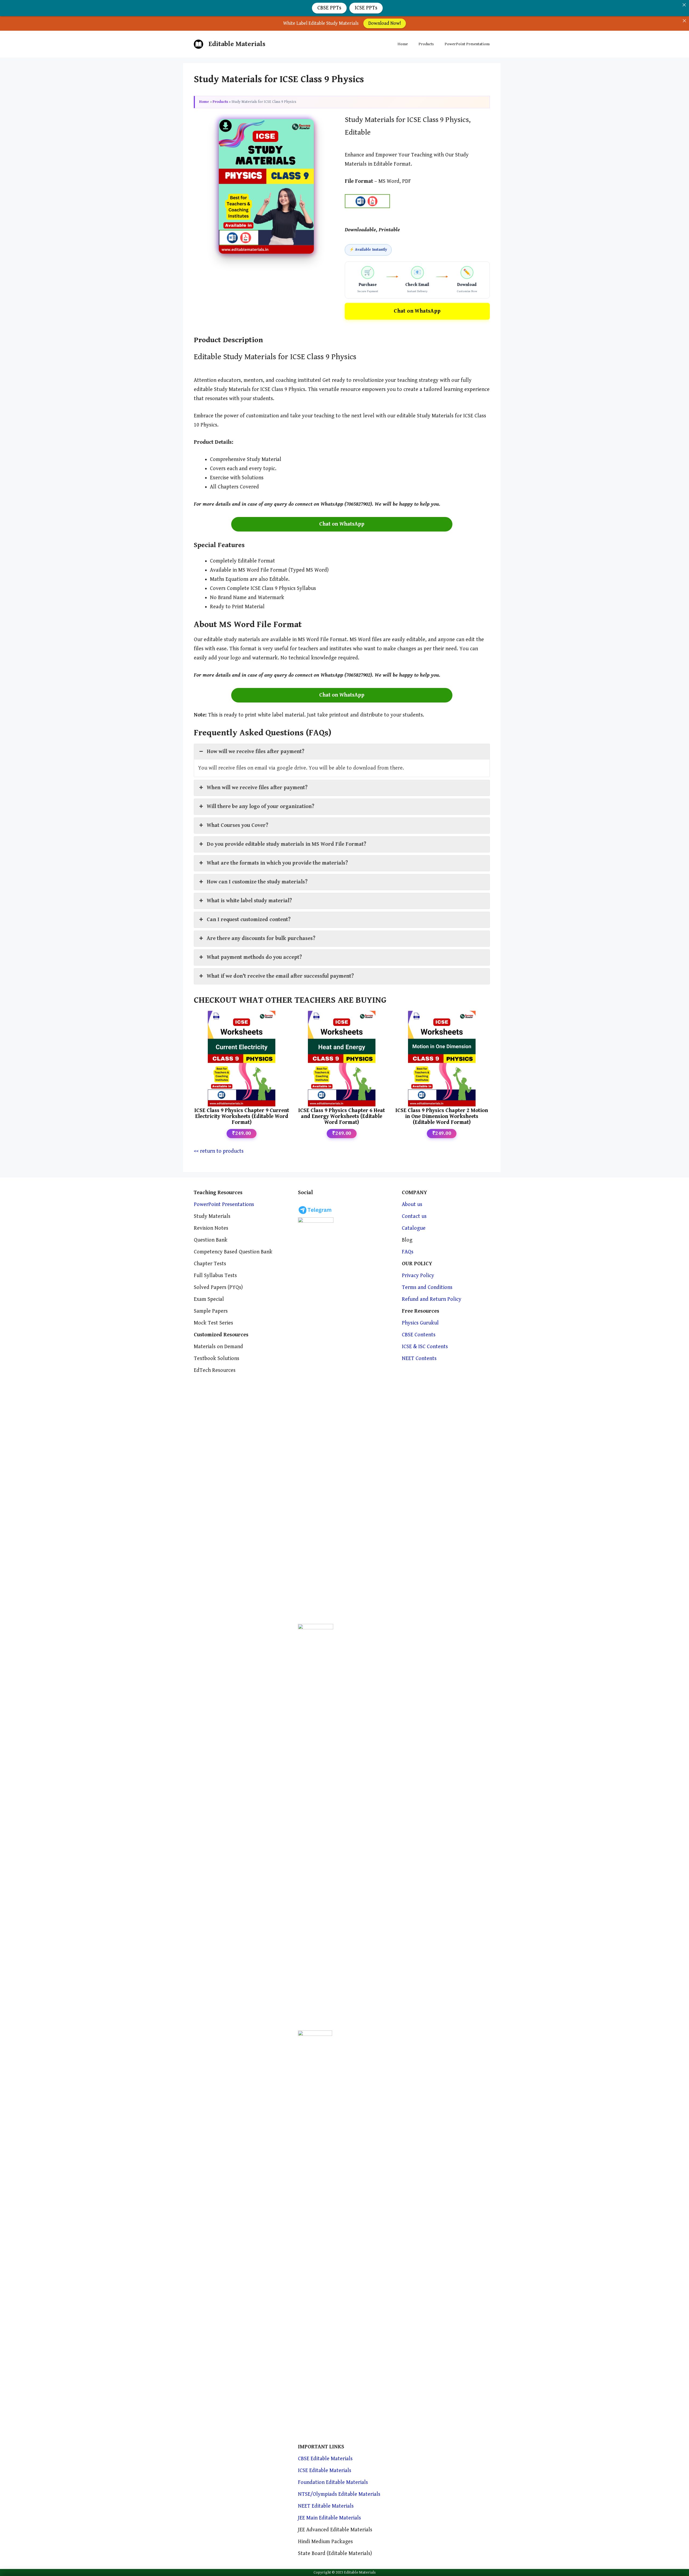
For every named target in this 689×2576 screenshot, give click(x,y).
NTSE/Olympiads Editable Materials (339, 2494)
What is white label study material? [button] (249, 901)
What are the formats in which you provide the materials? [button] (277, 863)
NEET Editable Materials (326, 2506)
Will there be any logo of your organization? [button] (261, 807)
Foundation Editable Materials (333, 2482)
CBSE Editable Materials (325, 2459)
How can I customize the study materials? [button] (257, 882)
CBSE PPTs (329, 8)
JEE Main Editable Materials (329, 2518)
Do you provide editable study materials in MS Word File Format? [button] (287, 844)
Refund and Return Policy (432, 1299)
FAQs (408, 1252)
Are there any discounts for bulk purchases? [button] (261, 939)
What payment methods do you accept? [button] (254, 957)
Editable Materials (237, 44)
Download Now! (385, 23)
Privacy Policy (418, 1276)
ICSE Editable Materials (325, 2471)
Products (426, 44)
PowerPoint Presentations (467, 44)
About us (412, 1205)
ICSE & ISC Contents (425, 1347)
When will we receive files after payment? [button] (257, 788)
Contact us (414, 1216)
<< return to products (219, 1151)
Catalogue (414, 1228)
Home (403, 44)
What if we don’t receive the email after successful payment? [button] (280, 976)
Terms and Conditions (427, 1287)
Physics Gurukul (420, 1323)
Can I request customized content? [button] (249, 920)
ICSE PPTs (366, 8)
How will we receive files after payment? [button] (256, 752)
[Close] (684, 21)
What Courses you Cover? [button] (238, 825)
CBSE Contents (419, 1335)
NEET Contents (419, 1359)
